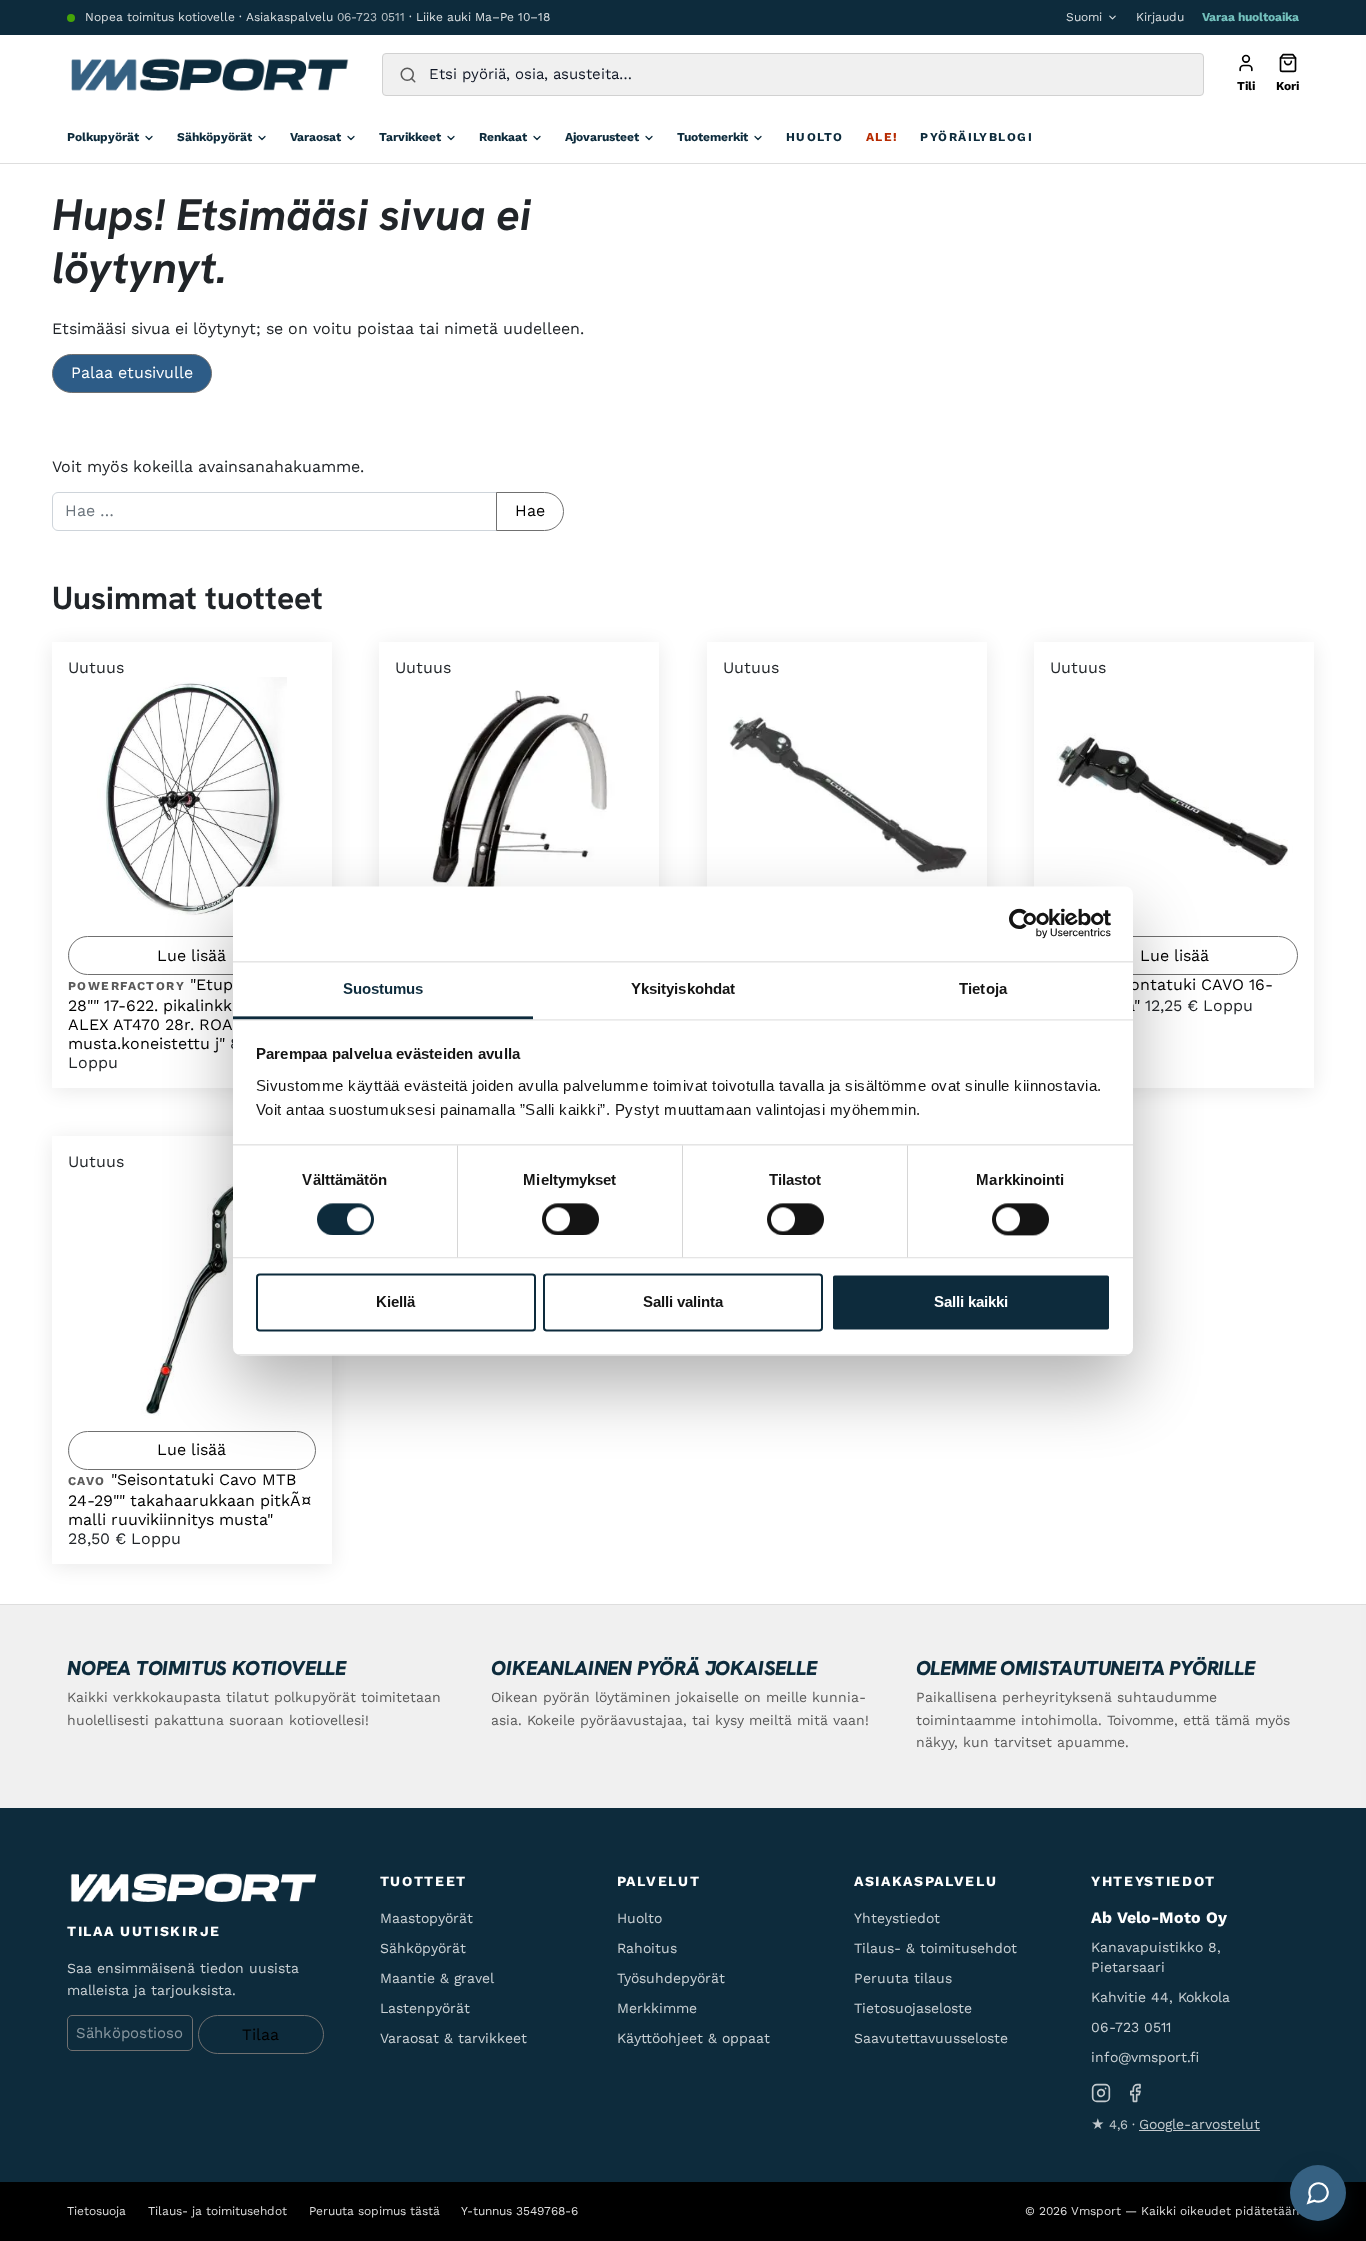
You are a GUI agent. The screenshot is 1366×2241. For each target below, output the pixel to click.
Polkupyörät (103, 137)
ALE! (882, 137)
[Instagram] (1101, 2093)
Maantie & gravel (437, 1978)
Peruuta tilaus (903, 1978)
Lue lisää (191, 955)
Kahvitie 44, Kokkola (1160, 1997)
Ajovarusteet (602, 137)
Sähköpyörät (214, 137)
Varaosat (315, 137)
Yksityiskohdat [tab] (683, 988)
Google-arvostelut (1199, 2124)
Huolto (815, 137)
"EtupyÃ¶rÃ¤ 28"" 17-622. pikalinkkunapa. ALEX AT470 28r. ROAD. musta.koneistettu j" (179, 1014)
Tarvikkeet (410, 137)
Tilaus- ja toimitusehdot (217, 2211)
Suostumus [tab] (383, 988)
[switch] (570, 1219)
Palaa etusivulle (132, 372)
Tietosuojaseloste (913, 2008)
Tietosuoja (96, 2211)
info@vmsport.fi (1145, 2057)
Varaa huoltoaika (1250, 17)
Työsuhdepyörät (671, 1978)
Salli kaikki (971, 1302)
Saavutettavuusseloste (931, 2038)
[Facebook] (1135, 2093)
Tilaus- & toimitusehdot (935, 1948)
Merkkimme (657, 2008)
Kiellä (395, 1302)
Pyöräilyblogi (976, 137)
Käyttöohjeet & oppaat (693, 2038)
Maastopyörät (426, 1918)
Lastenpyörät (425, 2008)
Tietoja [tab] (983, 988)
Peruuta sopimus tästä (374, 2211)
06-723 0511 (371, 17)
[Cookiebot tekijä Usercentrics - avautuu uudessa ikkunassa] (1023, 923)
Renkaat (503, 137)
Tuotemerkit (712, 137)
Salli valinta (683, 1302)
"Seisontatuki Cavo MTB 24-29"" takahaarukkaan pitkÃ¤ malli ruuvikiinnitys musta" (190, 1499)
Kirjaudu (1160, 17)
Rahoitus (647, 1948)
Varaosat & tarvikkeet (453, 2038)
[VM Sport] (208, 75)
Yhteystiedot (897, 1918)
